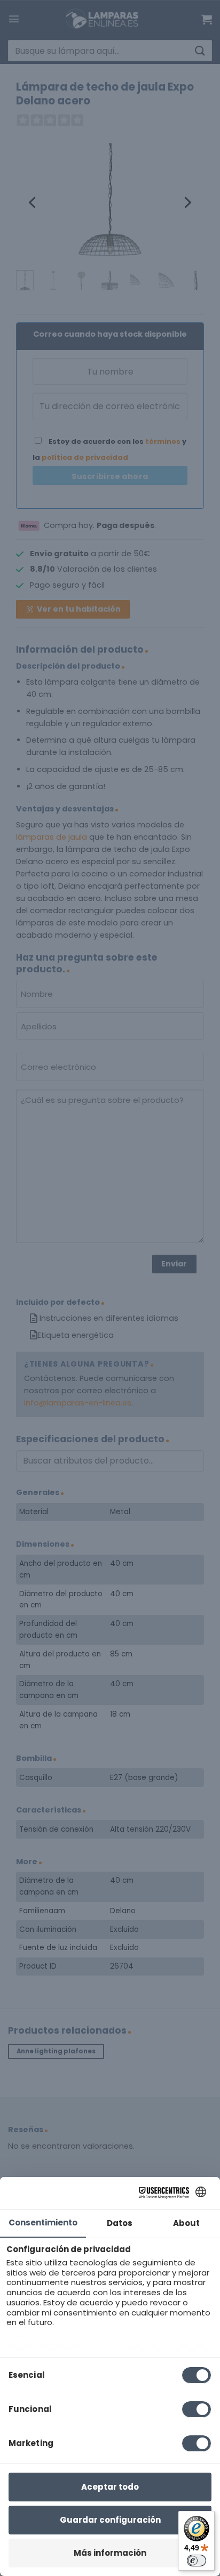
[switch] (197, 2561)
